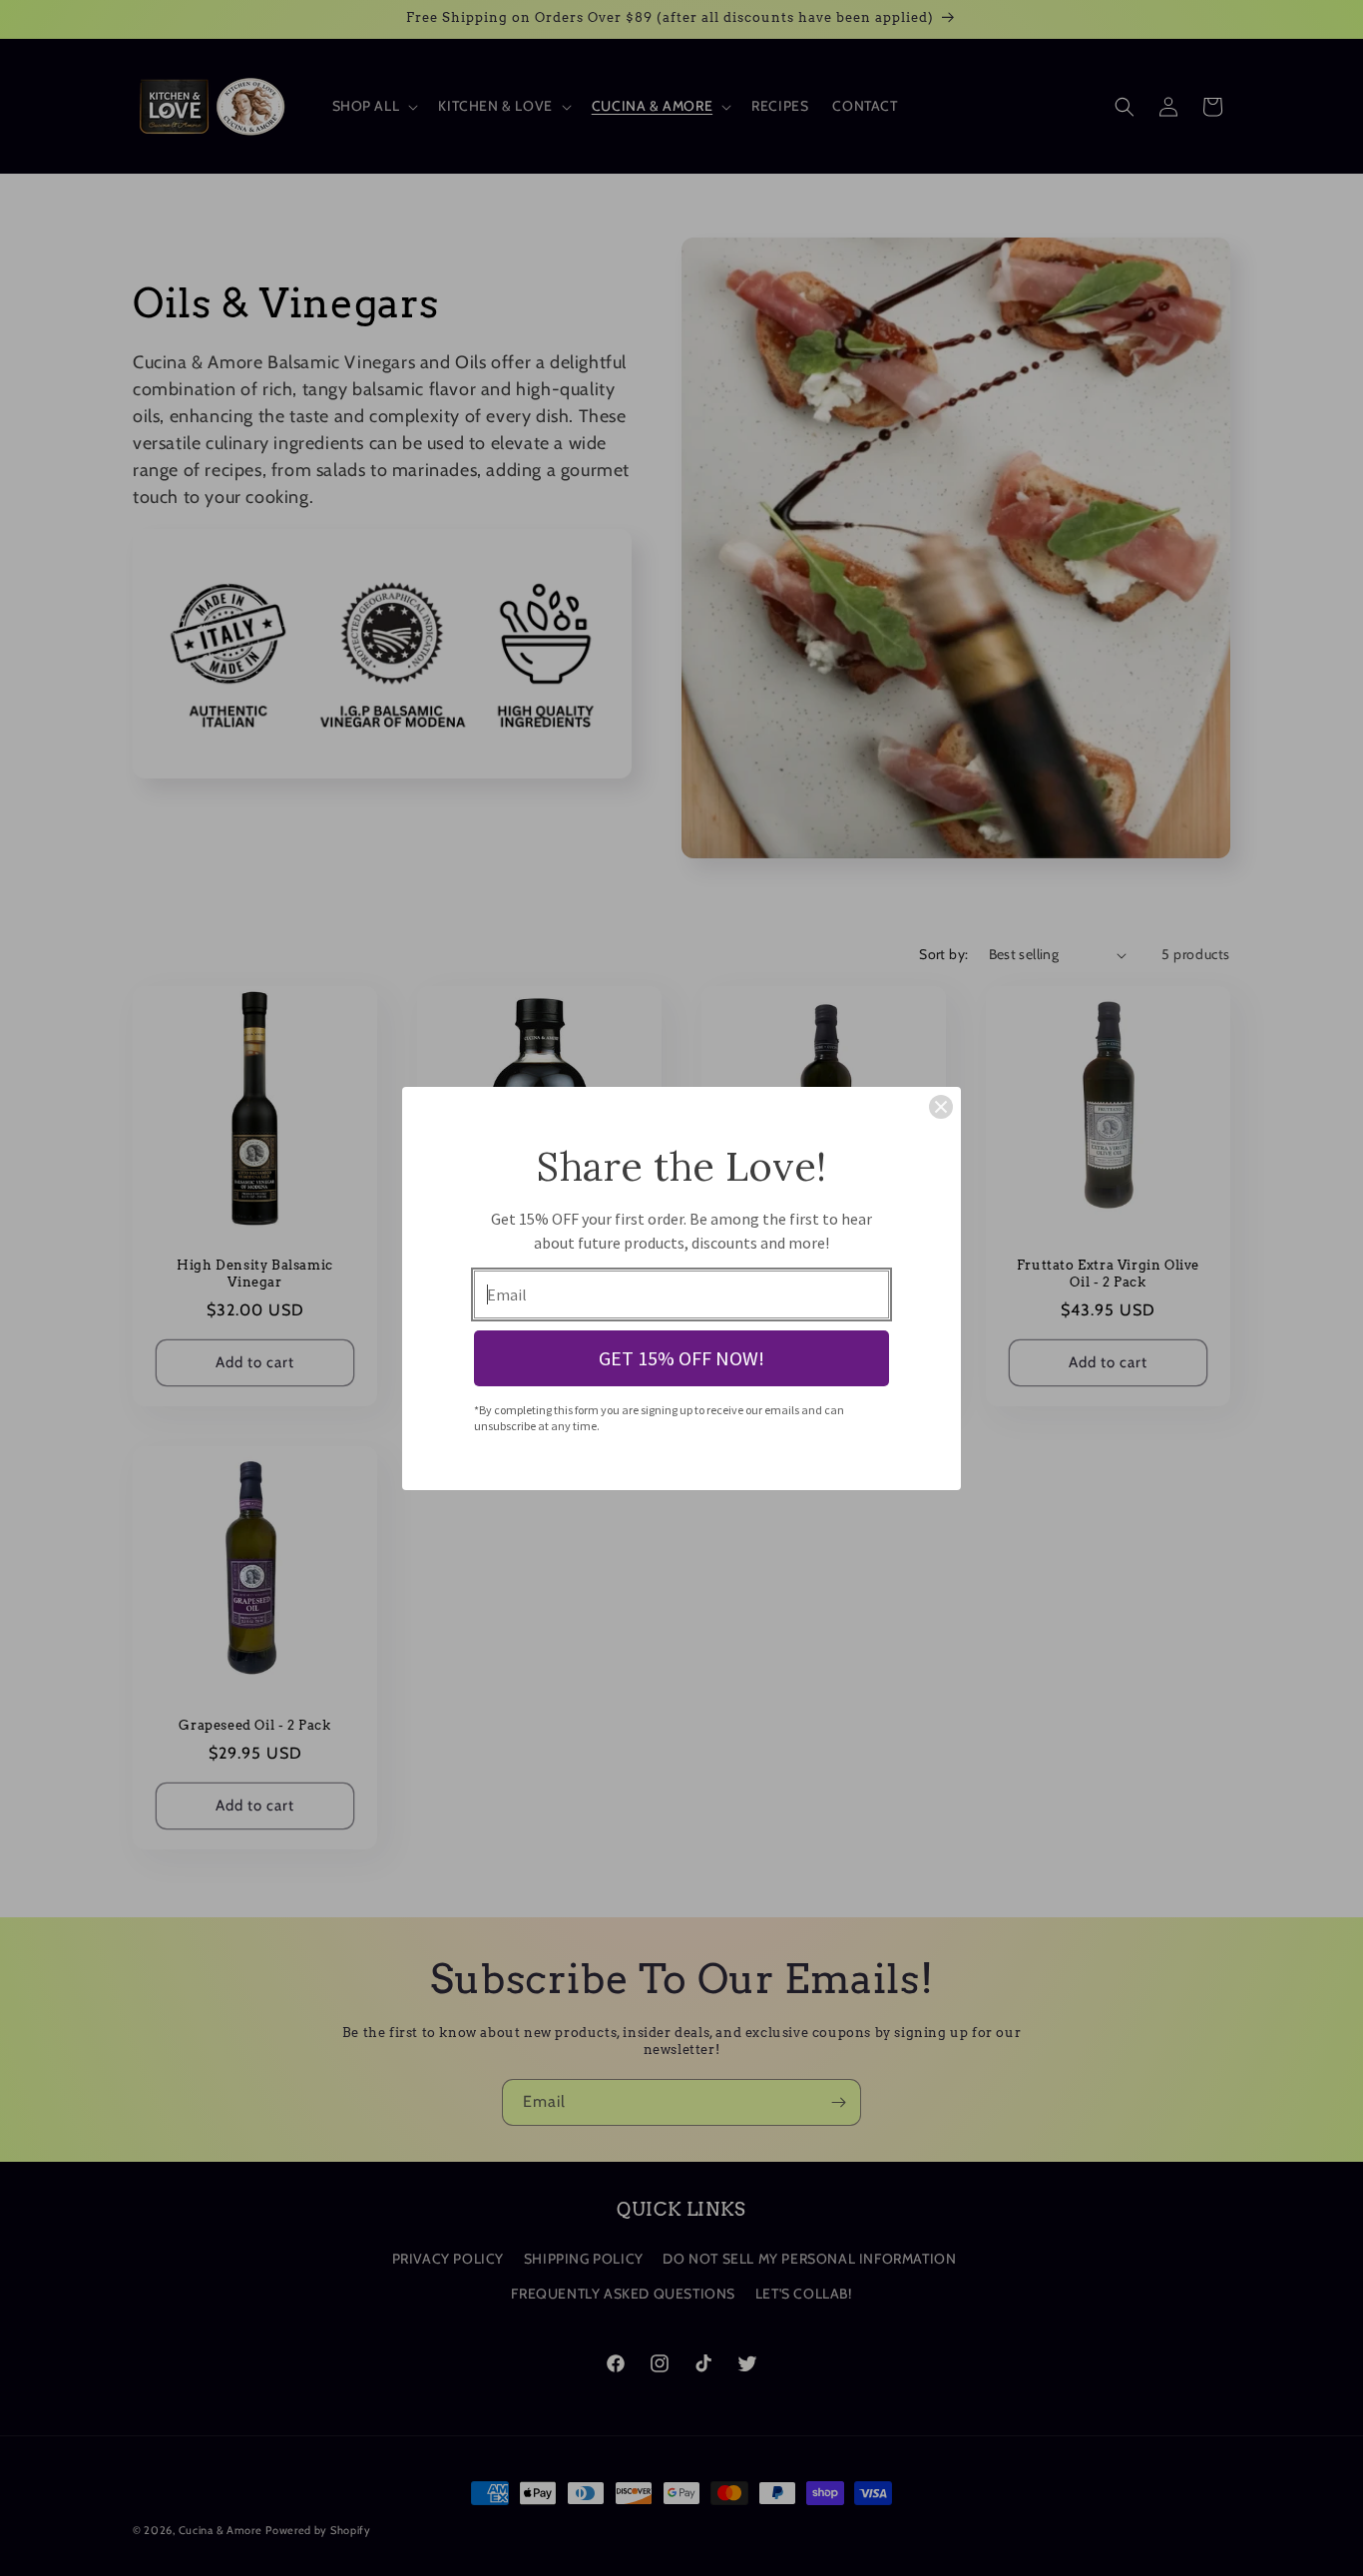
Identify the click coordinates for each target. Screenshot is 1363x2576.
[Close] (941, 1107)
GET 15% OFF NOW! (681, 1358)
